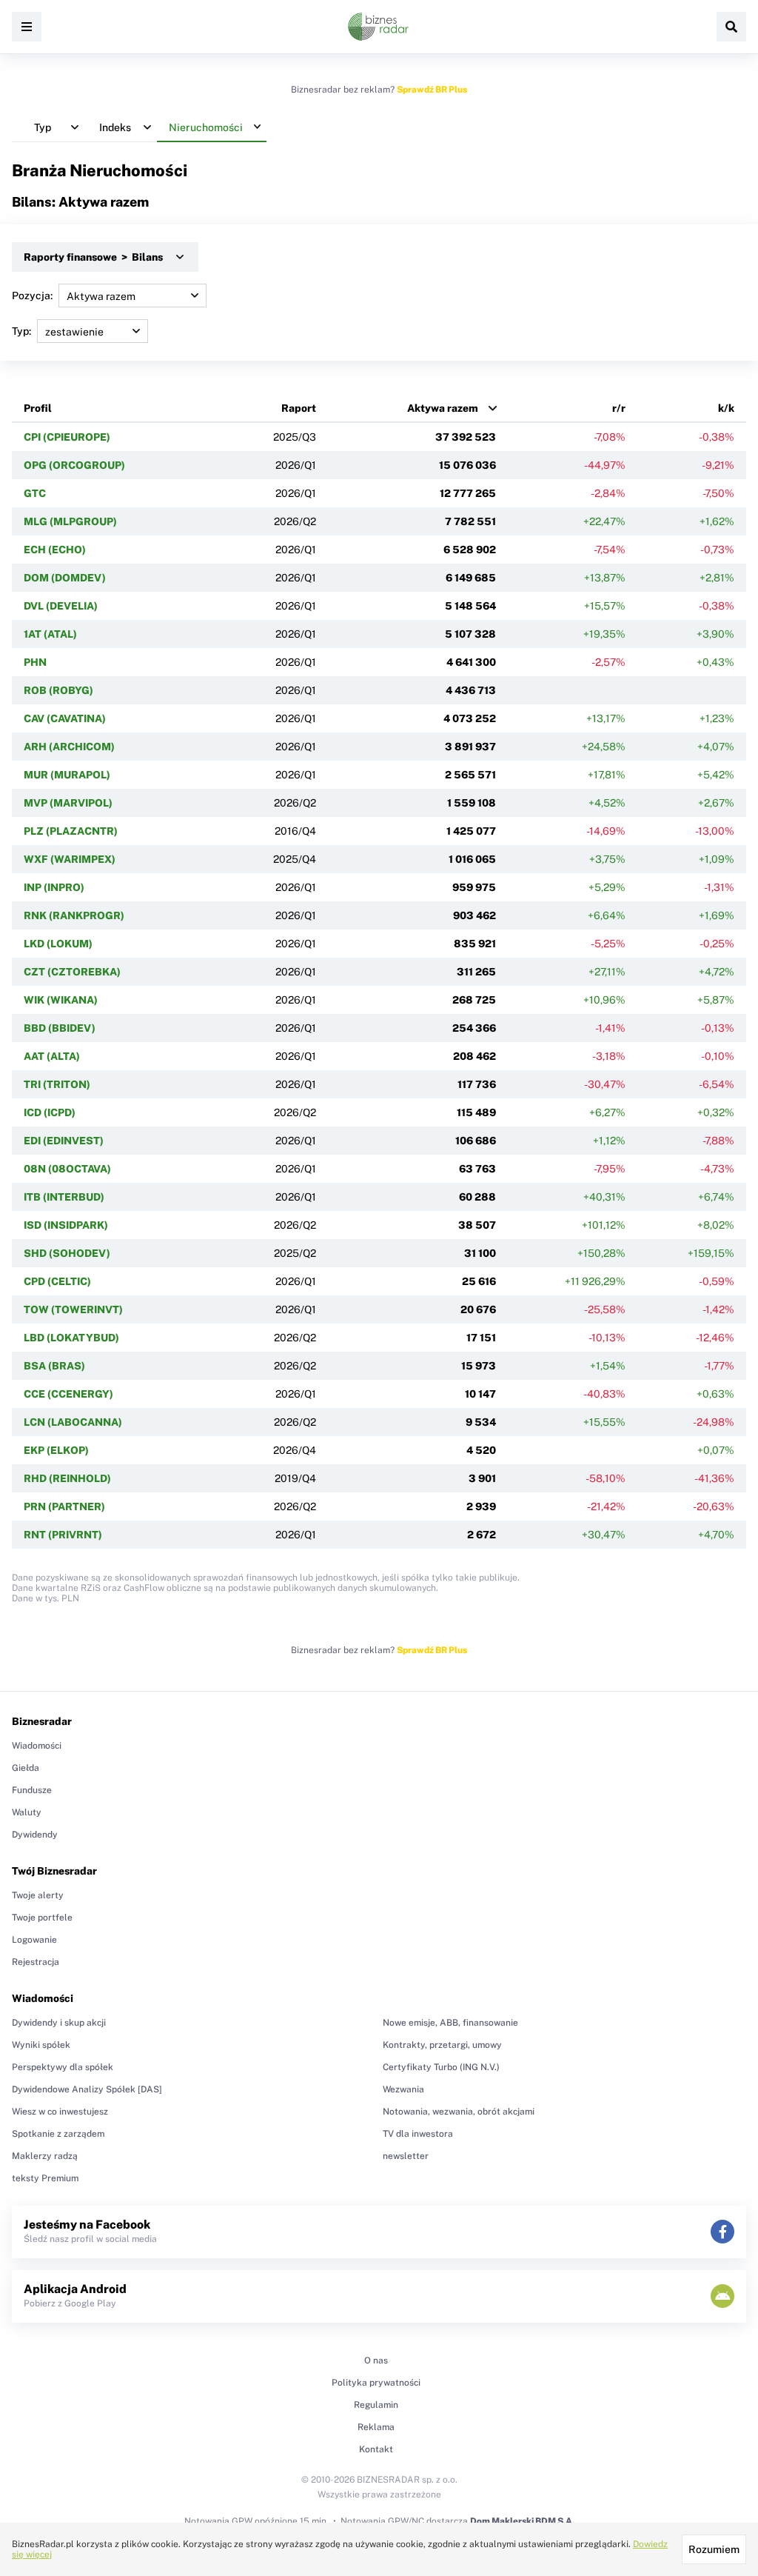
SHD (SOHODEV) (67, 1253)
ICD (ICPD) (50, 1112)
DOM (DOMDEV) (65, 578)
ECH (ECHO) (55, 550)
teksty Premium (45, 2178)
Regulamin (376, 2405)
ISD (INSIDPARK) (66, 1225)
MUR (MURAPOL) (67, 775)
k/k (726, 408)
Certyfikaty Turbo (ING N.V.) (441, 2067)
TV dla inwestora (418, 2134)
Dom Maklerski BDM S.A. (522, 2521)
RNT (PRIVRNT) (63, 1535)
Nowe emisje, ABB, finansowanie (450, 2023)
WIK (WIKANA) (61, 1000)
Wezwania (403, 2089)
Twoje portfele (42, 1918)
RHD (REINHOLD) (67, 1478)
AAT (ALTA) (52, 1056)
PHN (35, 662)
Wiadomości (37, 1746)
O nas (376, 2360)
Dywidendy (35, 1835)
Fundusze (32, 1790)
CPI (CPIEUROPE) (67, 437)
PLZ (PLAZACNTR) (71, 831)
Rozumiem (714, 2549)
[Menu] (27, 27)
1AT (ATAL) (50, 634)
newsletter (406, 2156)
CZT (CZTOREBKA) (72, 972)
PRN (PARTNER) (64, 1506)
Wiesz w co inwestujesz (60, 2112)
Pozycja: (32, 296)
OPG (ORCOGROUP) (74, 465)
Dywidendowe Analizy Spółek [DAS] (87, 2089)
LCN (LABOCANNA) (73, 1422)
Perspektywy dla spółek (63, 2067)
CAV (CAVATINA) (65, 718)
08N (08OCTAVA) (67, 1169)
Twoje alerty (38, 1895)
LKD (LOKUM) (58, 944)
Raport (299, 408)
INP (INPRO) (54, 887)
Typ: (21, 331)
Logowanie (34, 1940)
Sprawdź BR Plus (432, 90)
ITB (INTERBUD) (64, 1197)
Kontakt (376, 2449)
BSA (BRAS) (54, 1366)
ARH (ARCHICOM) (69, 747)
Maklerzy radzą (45, 2156)
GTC (35, 493)
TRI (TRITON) (57, 1084)
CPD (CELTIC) (57, 1281)
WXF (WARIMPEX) (70, 859)
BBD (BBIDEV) (60, 1028)
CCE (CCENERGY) (68, 1394)
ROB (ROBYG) (58, 690)
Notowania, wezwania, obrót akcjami (459, 2112)
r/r (619, 408)
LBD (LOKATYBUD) (71, 1338)
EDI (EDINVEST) (64, 1141)
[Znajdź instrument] (731, 27)
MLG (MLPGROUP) (70, 521)
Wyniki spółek (41, 2045)
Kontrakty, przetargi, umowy (442, 2045)
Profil (38, 408)
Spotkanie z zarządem (58, 2134)
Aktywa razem (443, 408)
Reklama (376, 2427)
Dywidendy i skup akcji (59, 2023)
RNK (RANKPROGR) (74, 915)
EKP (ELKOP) (56, 1450)
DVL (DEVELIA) (61, 606)
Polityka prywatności (376, 2383)
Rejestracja (36, 1962)
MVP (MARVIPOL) (68, 803)
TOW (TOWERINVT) (73, 1309)
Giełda (26, 1768)
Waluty (27, 1812)
